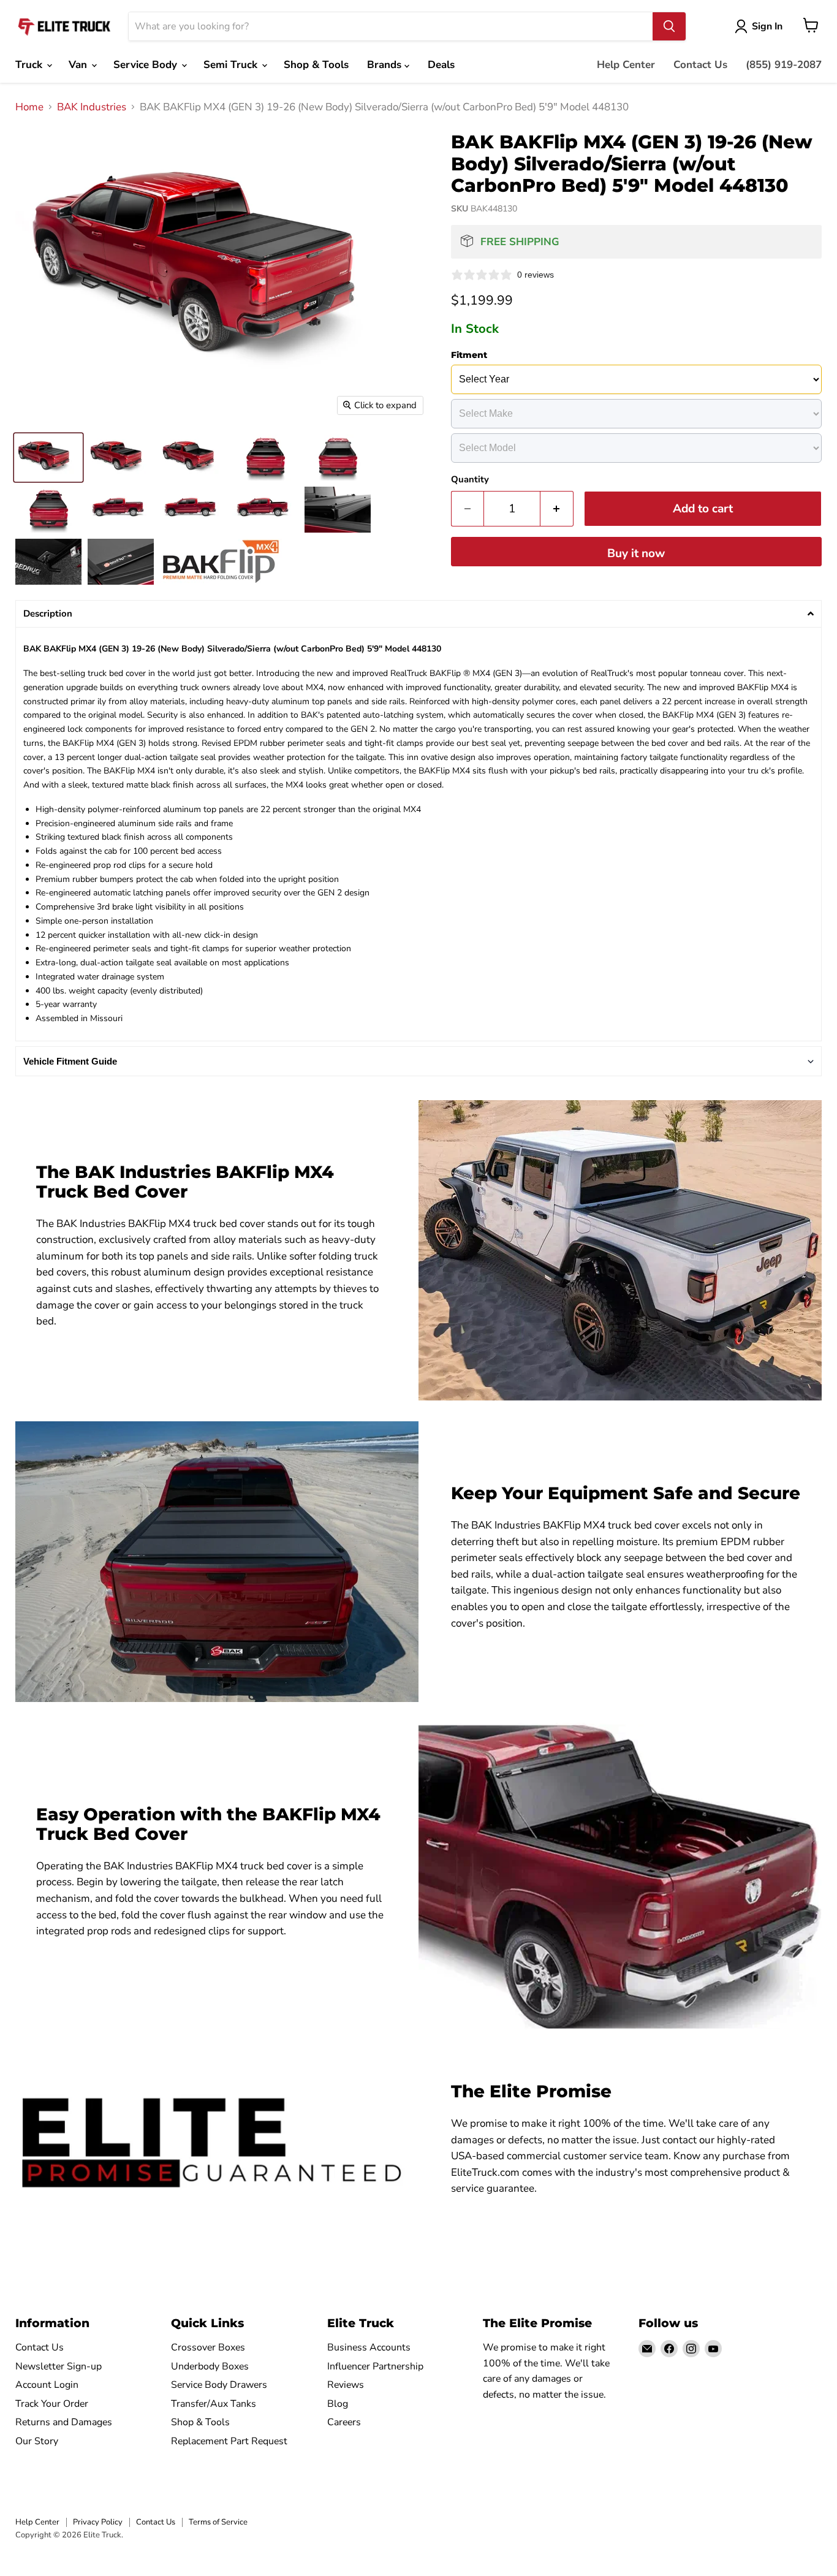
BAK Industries (92, 107)
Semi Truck (232, 65)
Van (79, 65)
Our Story (37, 2441)
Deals (441, 65)
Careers (344, 2422)
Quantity (470, 480)
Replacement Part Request (229, 2441)
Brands (386, 65)
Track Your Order (52, 2404)
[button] (418, 614)
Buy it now (636, 553)
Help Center (626, 65)
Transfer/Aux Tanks (214, 2404)
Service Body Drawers (219, 2385)
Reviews (346, 2385)
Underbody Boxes (210, 2366)
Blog (338, 2404)
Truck (30, 65)
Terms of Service (218, 2522)
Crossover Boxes (208, 2347)
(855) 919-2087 (784, 65)
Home (29, 107)
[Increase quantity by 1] (557, 509)
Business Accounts (369, 2347)
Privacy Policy (98, 2522)
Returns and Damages (64, 2422)
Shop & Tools (316, 65)
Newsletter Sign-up (59, 2366)
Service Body (147, 65)
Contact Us (700, 65)
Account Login (47, 2385)
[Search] (669, 26)
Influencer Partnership (375, 2366)
